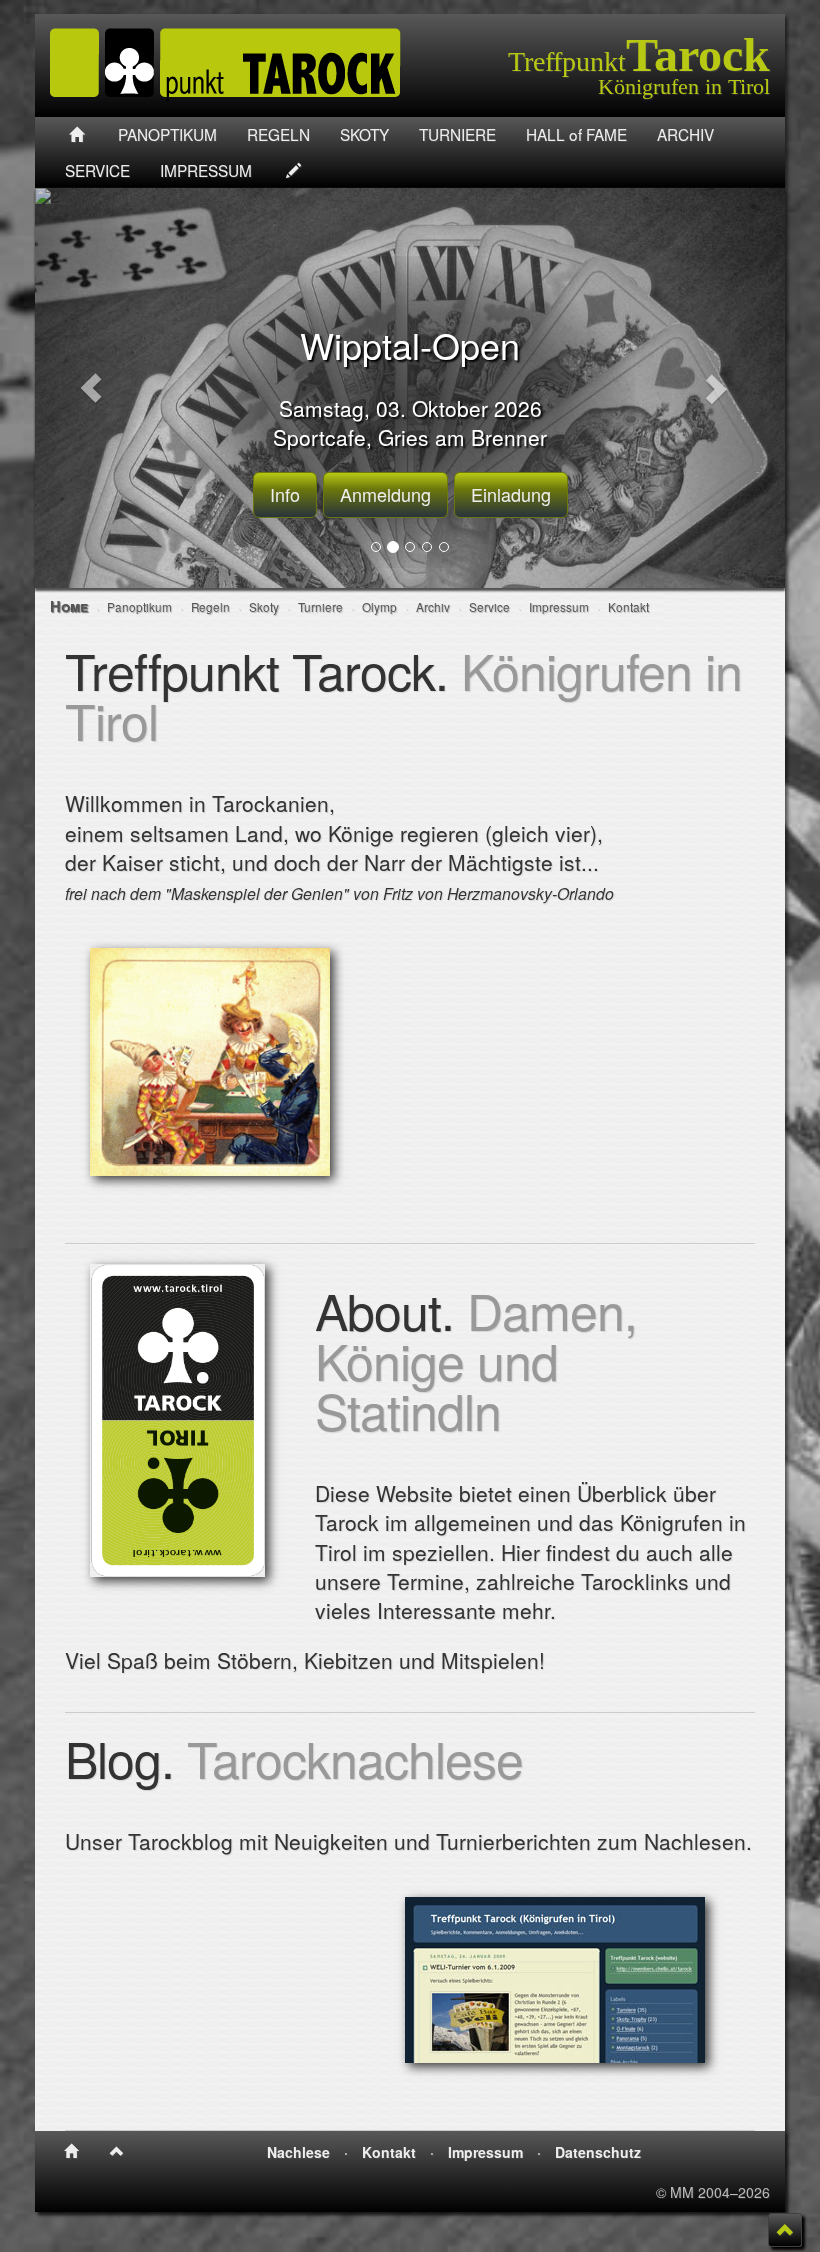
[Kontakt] (293, 169)
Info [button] (285, 494)
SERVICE (97, 170)
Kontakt (628, 607)
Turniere (320, 607)
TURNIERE (457, 134)
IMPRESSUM (206, 170)
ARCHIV (685, 134)
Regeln (210, 607)
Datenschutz (598, 2152)
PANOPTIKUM (167, 134)
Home (69, 606)
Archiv (433, 607)
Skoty (264, 607)
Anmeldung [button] (385, 494)
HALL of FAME (576, 134)
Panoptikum (139, 607)
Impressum (559, 607)
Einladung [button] (511, 494)
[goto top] (786, 2230)
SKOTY (364, 134)
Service (489, 607)
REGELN (278, 134)
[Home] (76, 134)
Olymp (379, 607)
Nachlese (298, 2152)
